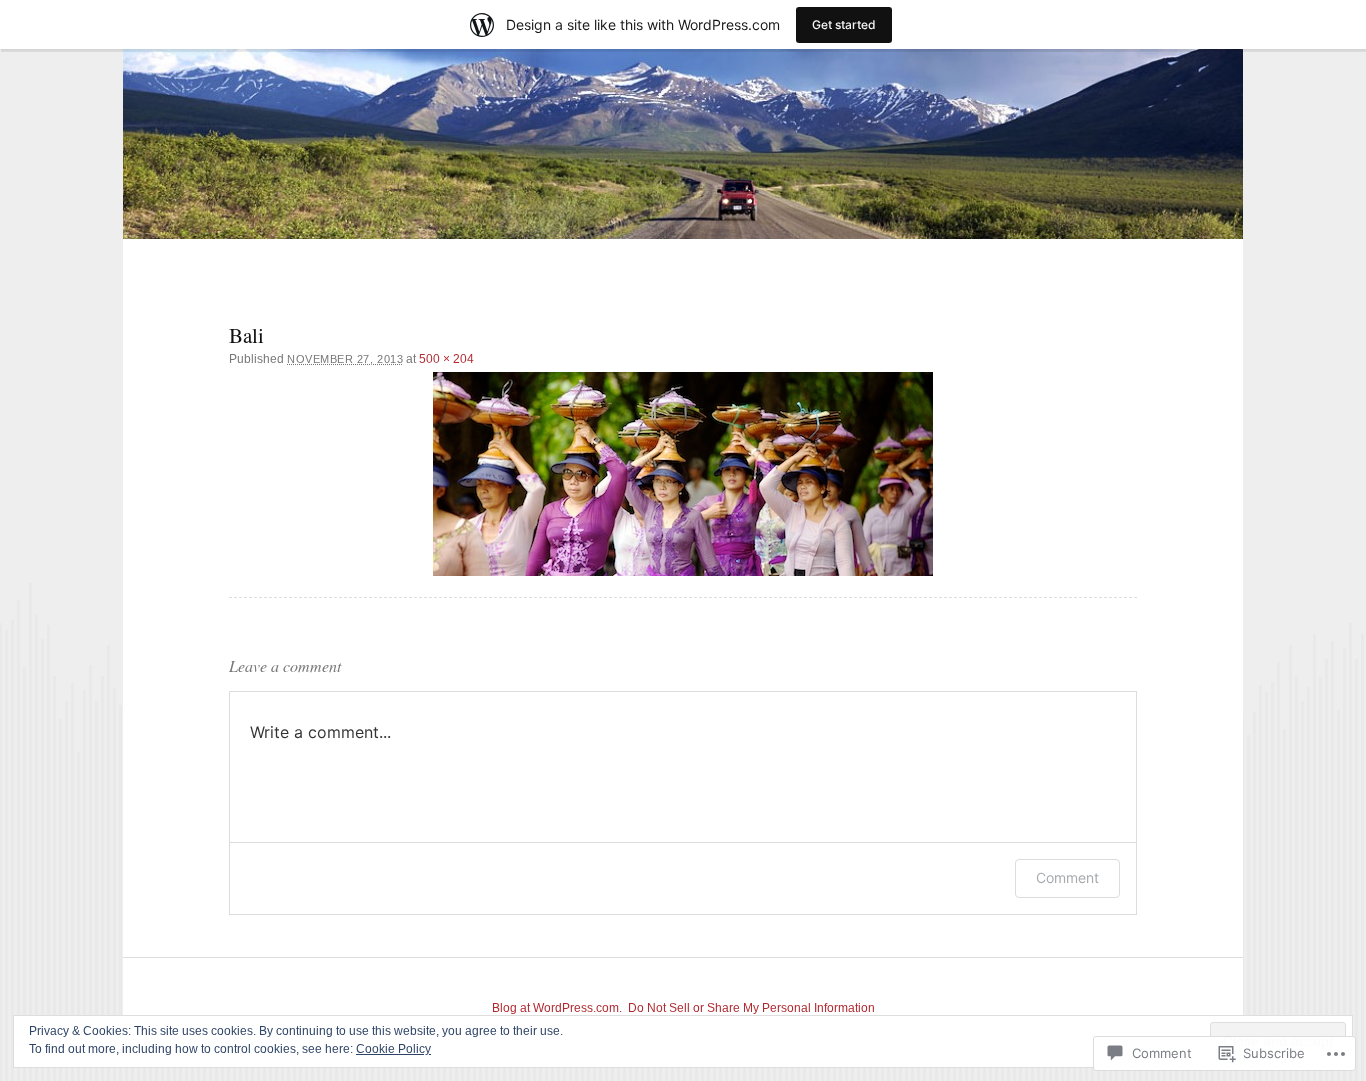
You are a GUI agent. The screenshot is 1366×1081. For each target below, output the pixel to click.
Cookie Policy (393, 1049)
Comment (1067, 877)
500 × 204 (446, 359)
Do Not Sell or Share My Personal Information (751, 1008)
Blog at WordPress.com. (557, 1008)
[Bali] (683, 474)
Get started (844, 24)
